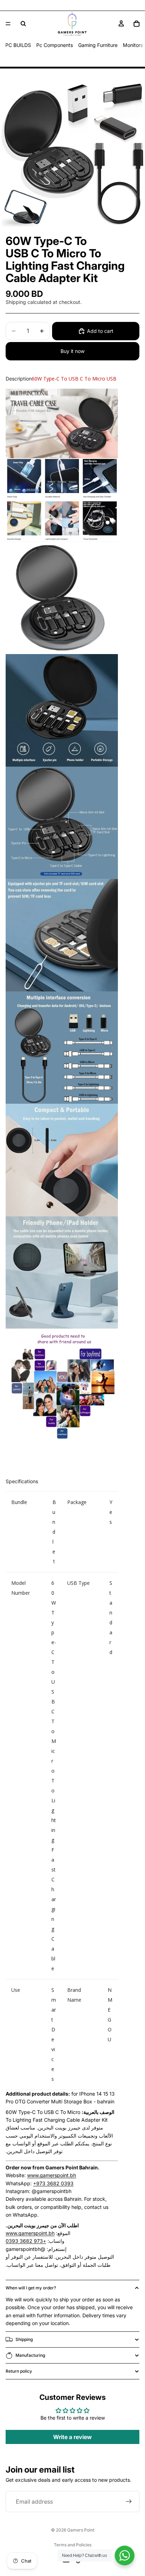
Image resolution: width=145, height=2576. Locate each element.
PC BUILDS (18, 45)
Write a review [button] (72, 2437)
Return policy (19, 2371)
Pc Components (55, 45)
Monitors (133, 45)
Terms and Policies (73, 2545)
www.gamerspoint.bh (52, 2175)
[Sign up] (129, 2502)
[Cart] (137, 24)
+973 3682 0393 (53, 2183)
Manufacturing (30, 2355)
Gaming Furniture (98, 45)
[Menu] (8, 24)
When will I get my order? (31, 2288)
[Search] (23, 24)
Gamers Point (81, 2530)
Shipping (24, 2339)
